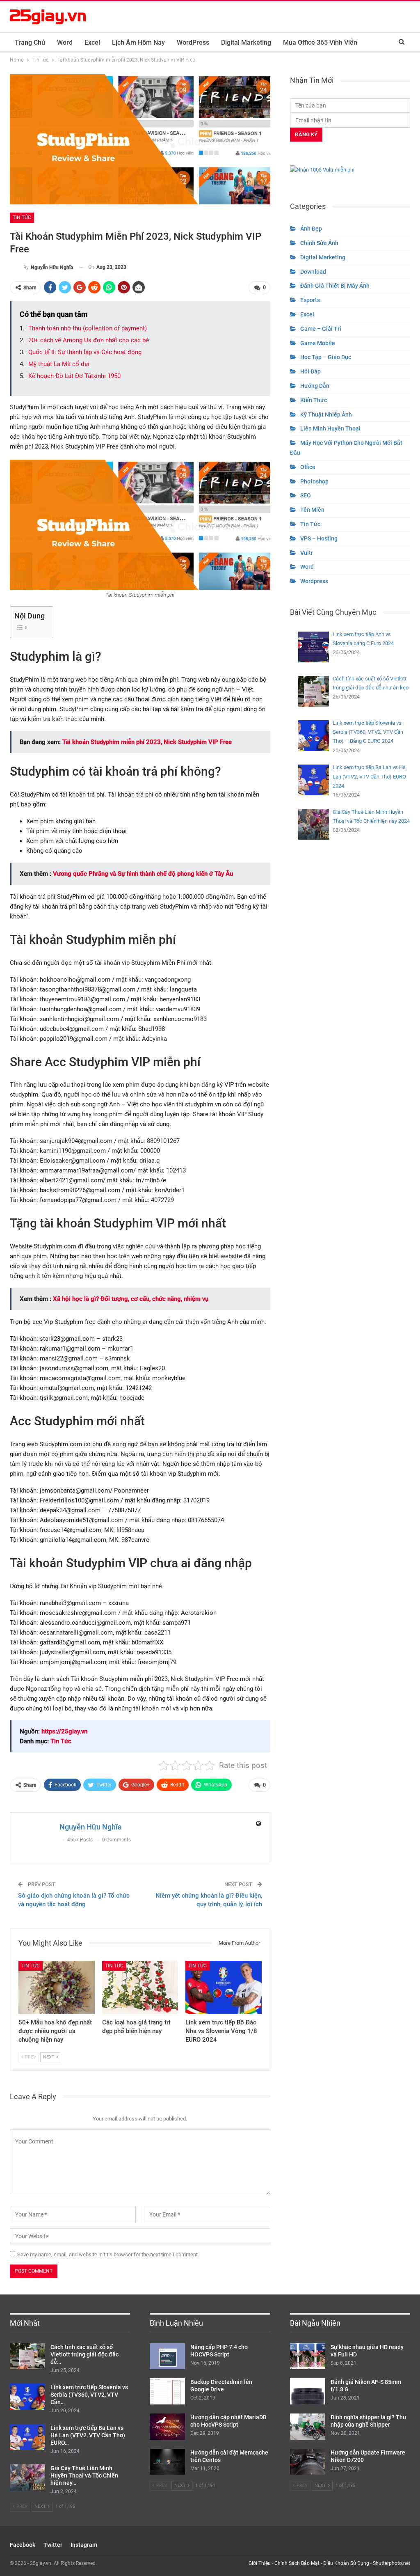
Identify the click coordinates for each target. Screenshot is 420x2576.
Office (308, 467)
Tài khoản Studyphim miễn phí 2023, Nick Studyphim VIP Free (147, 742)
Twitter (53, 2545)
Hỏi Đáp (310, 371)
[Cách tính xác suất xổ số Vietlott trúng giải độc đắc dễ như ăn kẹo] (27, 2356)
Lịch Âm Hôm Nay (138, 42)
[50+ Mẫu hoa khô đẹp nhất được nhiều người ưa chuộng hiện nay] (57, 1988)
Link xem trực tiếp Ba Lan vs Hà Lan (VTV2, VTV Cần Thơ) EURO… (88, 2435)
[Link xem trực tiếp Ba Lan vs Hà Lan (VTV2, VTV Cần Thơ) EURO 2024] (27, 2437)
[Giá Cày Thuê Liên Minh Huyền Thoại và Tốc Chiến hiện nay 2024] (27, 2478)
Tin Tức (22, 218)
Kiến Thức (314, 400)
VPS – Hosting (319, 538)
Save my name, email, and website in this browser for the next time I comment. (108, 2254)
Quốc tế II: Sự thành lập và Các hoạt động (85, 352)
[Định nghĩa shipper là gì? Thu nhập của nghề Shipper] (308, 2427)
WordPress (193, 42)
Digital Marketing (246, 42)
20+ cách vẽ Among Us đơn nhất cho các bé (89, 340)
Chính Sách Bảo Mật (297, 2563)
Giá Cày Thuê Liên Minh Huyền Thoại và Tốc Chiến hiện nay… (84, 2475)
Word (65, 42)
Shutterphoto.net (391, 2563)
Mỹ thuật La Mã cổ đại (59, 364)
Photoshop (314, 481)
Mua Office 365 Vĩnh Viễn (320, 42)
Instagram (84, 2545)
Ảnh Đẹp (311, 229)
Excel (92, 42)
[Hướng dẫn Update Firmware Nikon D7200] (308, 2462)
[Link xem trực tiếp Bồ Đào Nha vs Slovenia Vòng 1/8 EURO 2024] (224, 1988)
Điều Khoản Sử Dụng (346, 2563)
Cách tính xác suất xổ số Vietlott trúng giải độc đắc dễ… (84, 2354)
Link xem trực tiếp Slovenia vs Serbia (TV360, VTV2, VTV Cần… (89, 2395)
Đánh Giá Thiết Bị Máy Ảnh (335, 286)
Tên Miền (312, 510)
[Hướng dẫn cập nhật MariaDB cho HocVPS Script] (167, 2427)
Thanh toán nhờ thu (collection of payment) (88, 328)
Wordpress (314, 581)
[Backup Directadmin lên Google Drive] (167, 2391)
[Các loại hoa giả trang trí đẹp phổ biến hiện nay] (140, 1988)
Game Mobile (318, 343)
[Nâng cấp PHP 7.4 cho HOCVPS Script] (167, 2356)
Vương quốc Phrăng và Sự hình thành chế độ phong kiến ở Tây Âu (143, 874)
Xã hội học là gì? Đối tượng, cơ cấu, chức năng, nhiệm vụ (131, 1299)
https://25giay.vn (64, 1731)
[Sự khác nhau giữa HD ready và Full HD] (308, 2356)
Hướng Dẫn (315, 386)
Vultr (307, 553)
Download (313, 272)
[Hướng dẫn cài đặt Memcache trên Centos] (167, 2462)
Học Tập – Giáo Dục (326, 357)
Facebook (23, 2545)
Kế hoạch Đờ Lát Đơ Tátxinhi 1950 (74, 376)
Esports (310, 300)
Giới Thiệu (260, 2563)
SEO (306, 495)
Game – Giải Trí (321, 329)
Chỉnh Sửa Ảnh (319, 243)
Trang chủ (30, 42)
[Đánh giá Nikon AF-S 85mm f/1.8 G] (308, 2391)
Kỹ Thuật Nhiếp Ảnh (326, 414)
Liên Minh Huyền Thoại (330, 428)
